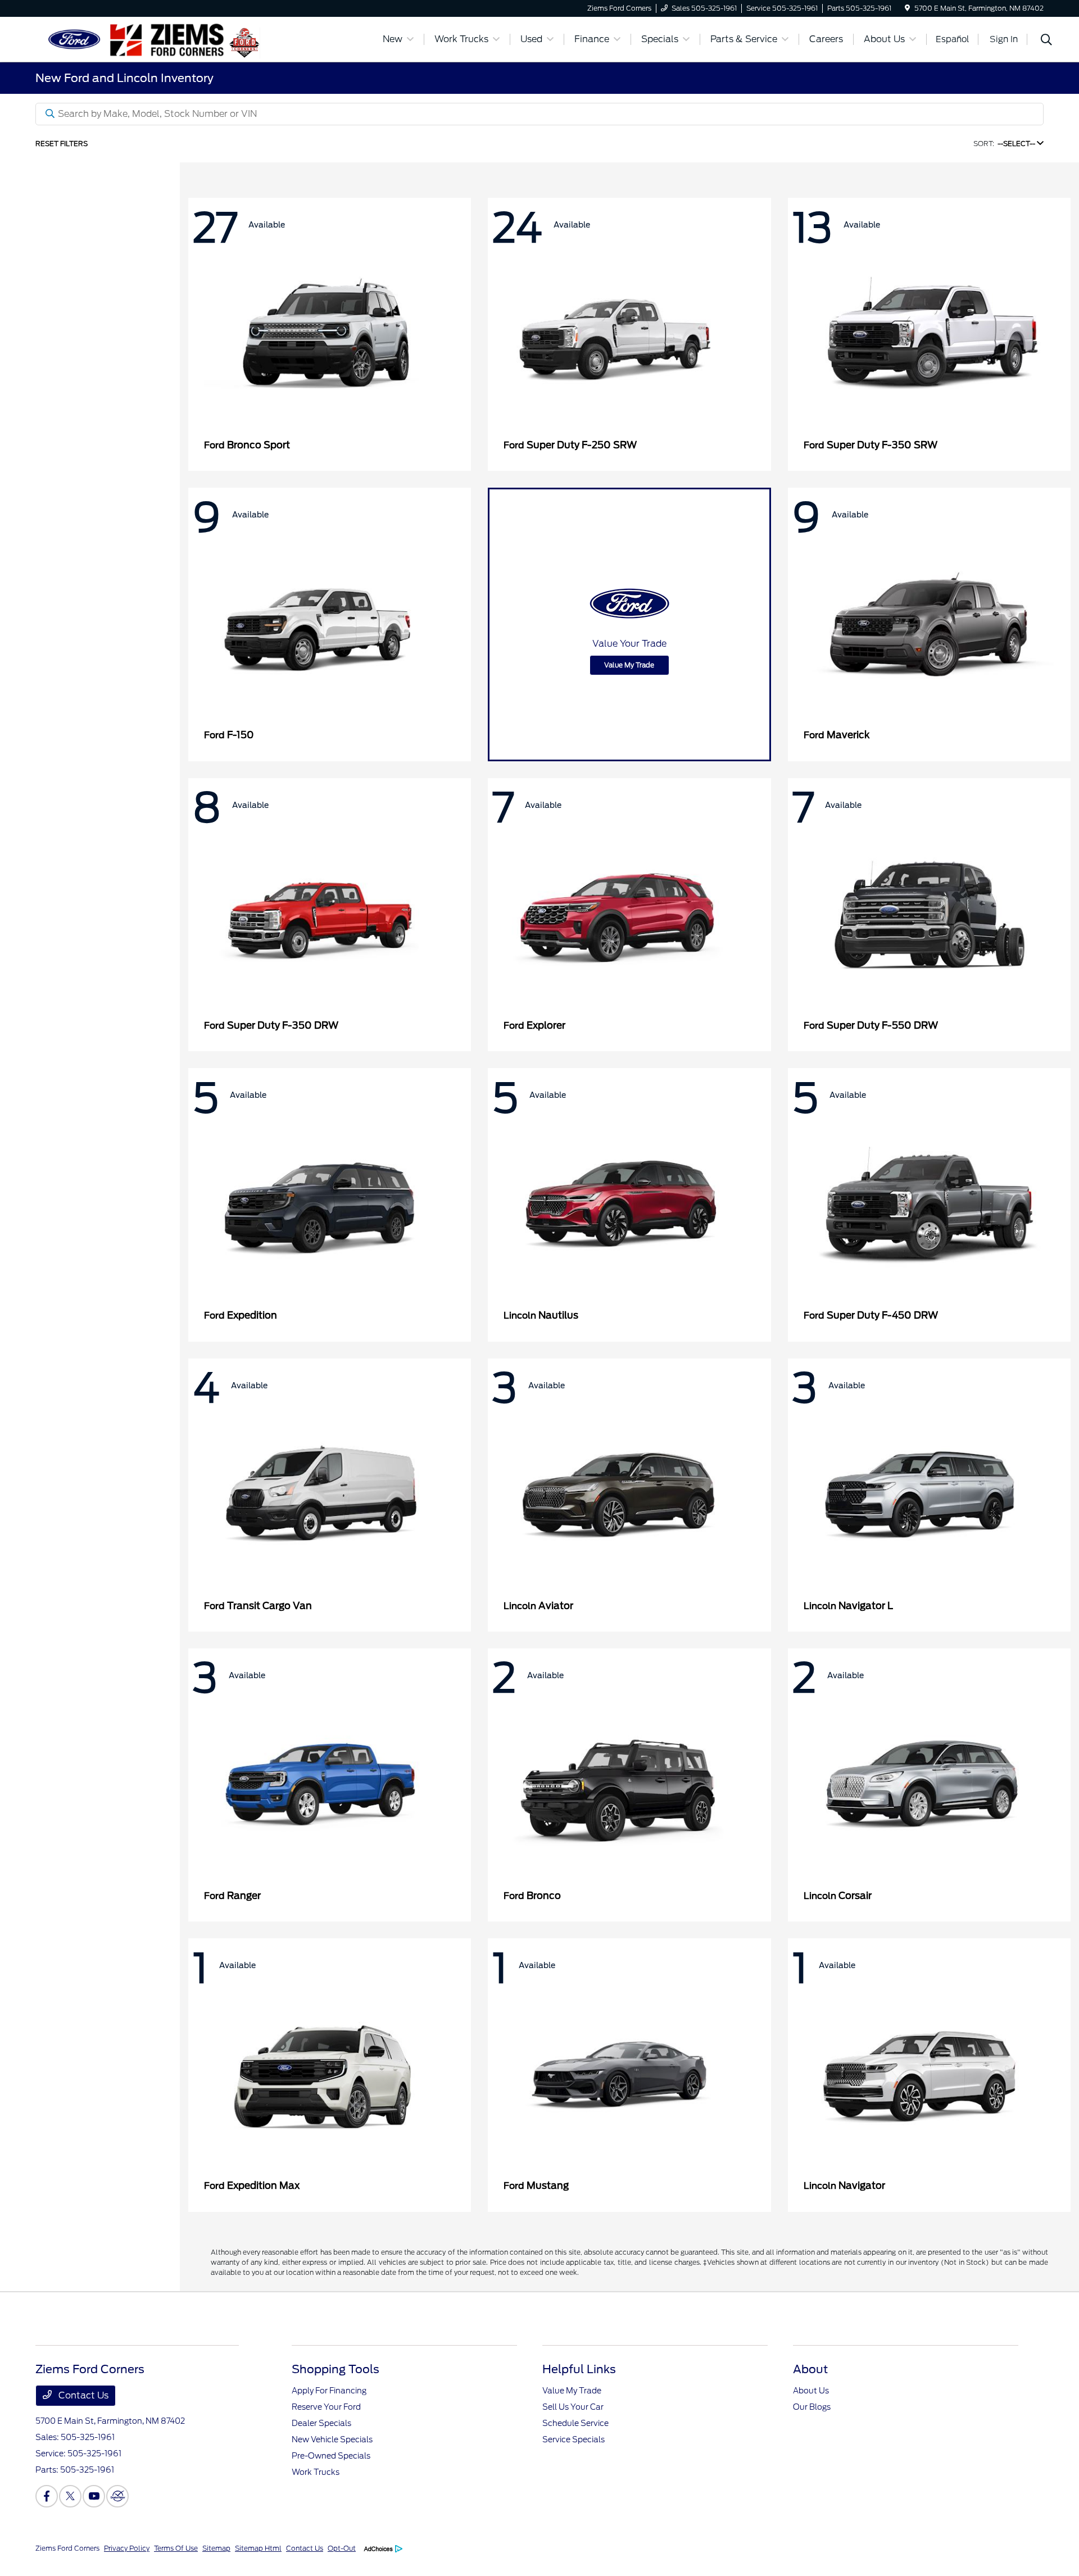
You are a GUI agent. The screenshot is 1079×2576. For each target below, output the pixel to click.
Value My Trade (629, 665)
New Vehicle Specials (332, 2439)
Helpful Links (579, 2369)
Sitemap (216, 2548)
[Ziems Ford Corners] (132, 38)
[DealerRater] (117, 2496)
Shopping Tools (336, 2369)
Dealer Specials (321, 2423)
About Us (811, 2391)
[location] (907, 8)
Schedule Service (575, 2423)
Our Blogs (812, 2407)
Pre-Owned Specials (331, 2456)
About (810, 2369)
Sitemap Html (258, 2548)
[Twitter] (70, 2496)
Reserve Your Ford (326, 2407)
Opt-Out (342, 2548)
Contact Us (82, 2395)
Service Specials (573, 2439)
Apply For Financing (329, 2391)
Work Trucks (316, 2472)
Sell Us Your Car (573, 2407)
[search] (1046, 41)
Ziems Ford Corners (67, 2548)
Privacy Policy (127, 2548)
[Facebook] (47, 2496)
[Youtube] (94, 2496)
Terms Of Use (176, 2548)
